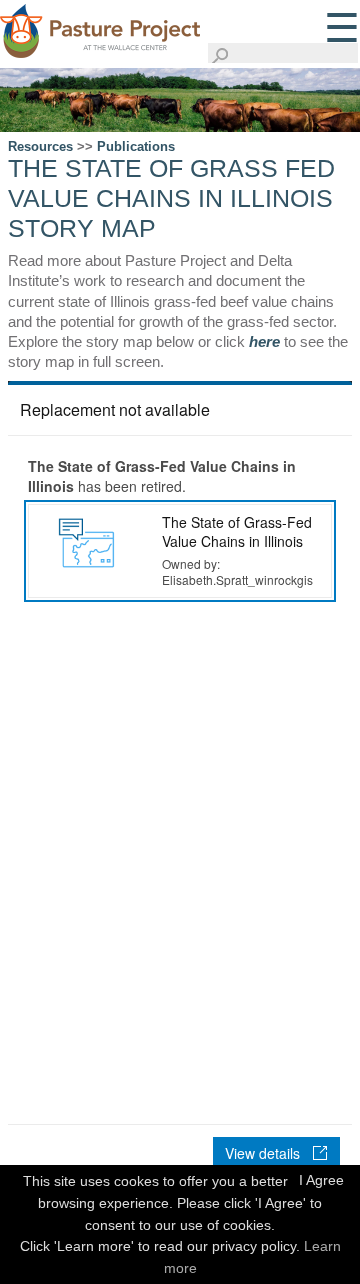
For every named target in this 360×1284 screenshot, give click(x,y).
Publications (136, 146)
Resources (40, 146)
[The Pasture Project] (100, 28)
